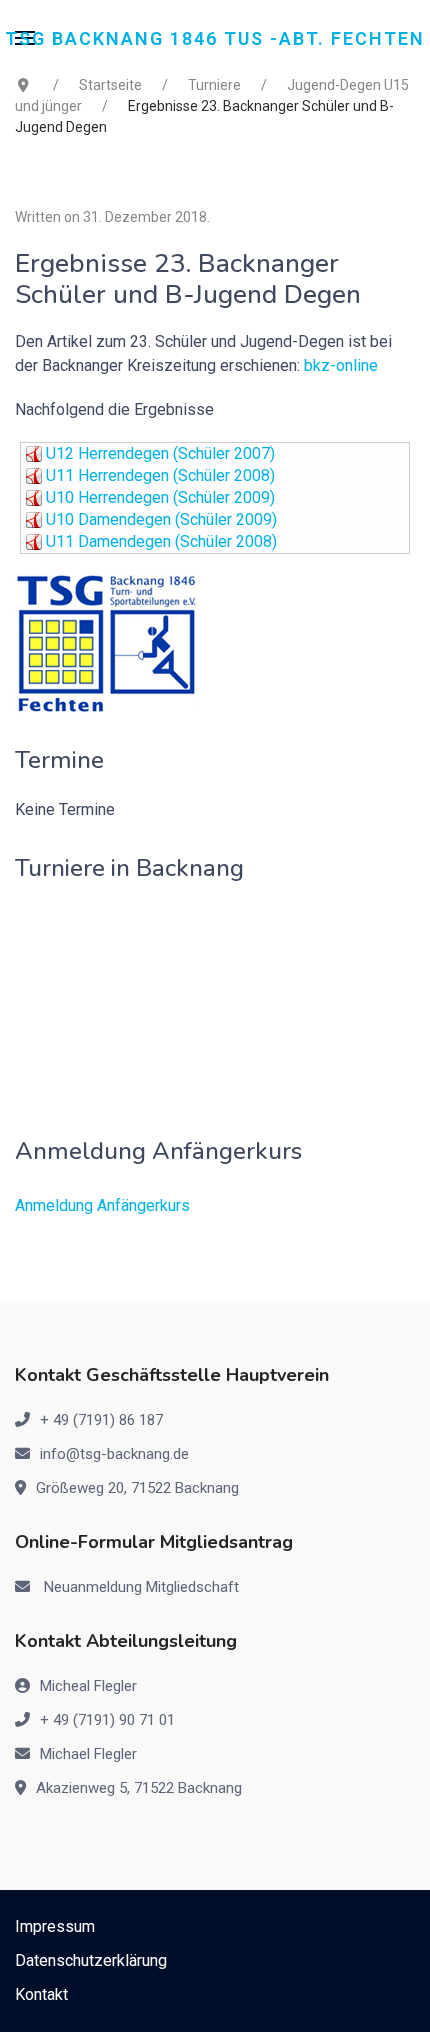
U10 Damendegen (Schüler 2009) (161, 519)
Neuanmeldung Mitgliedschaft (141, 1587)
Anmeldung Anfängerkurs (102, 1205)
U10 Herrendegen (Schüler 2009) (160, 497)
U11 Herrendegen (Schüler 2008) (160, 475)
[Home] (106, 642)
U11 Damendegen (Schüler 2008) (161, 541)
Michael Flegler (88, 1754)
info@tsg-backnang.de (114, 1454)
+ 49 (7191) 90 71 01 (107, 1720)
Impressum (55, 1926)
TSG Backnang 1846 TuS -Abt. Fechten (215, 37)
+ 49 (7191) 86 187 (101, 1420)
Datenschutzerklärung (91, 1960)
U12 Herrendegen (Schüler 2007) (160, 453)
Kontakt (41, 1994)
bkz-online (341, 365)
